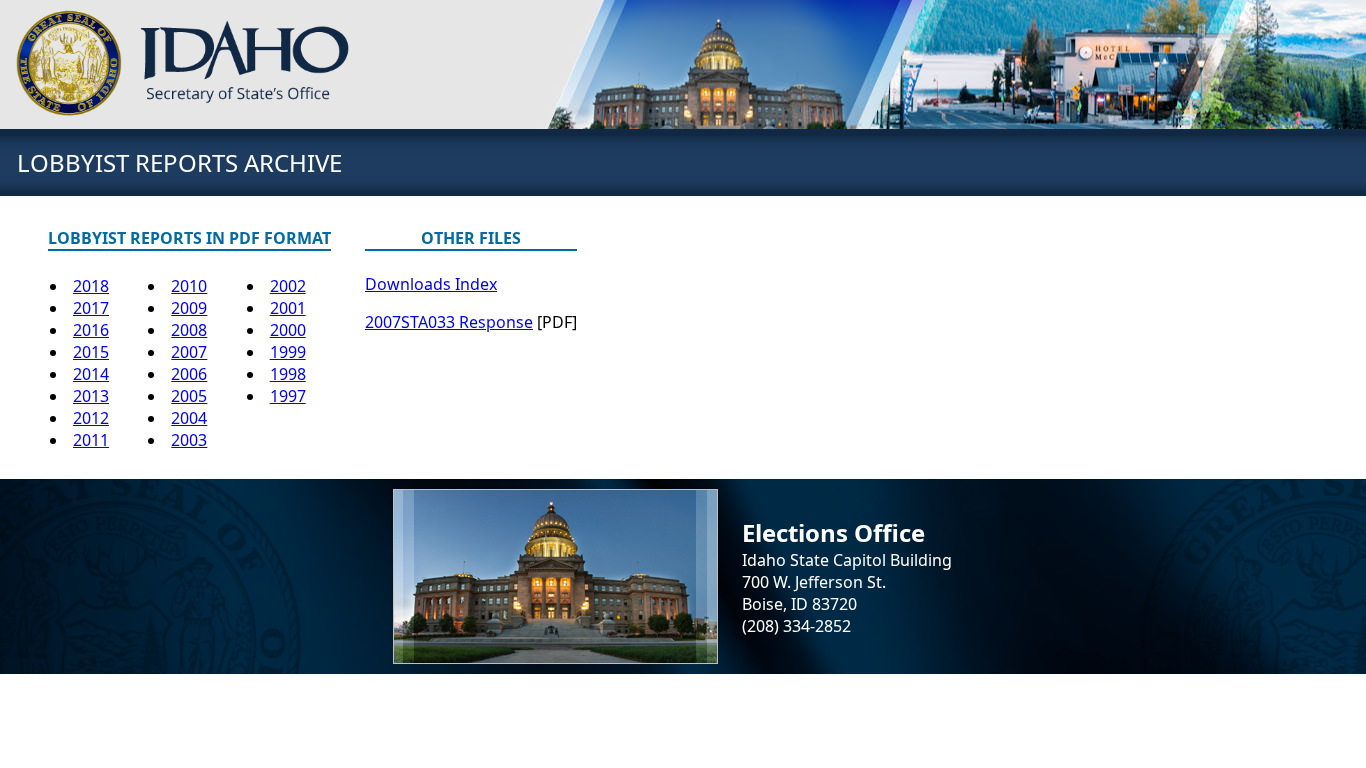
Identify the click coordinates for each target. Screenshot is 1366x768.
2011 (91, 440)
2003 (189, 440)
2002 (288, 286)
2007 (189, 352)
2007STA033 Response (449, 322)
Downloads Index (431, 284)
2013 (91, 396)
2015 (91, 352)
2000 (288, 330)
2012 (91, 418)
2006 (189, 374)
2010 (189, 286)
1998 (288, 374)
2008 (189, 330)
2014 (91, 374)
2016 (91, 330)
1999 (288, 352)
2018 (91, 286)
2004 (189, 418)
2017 (91, 308)
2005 (189, 396)
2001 (288, 308)
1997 (288, 396)
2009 (189, 308)
